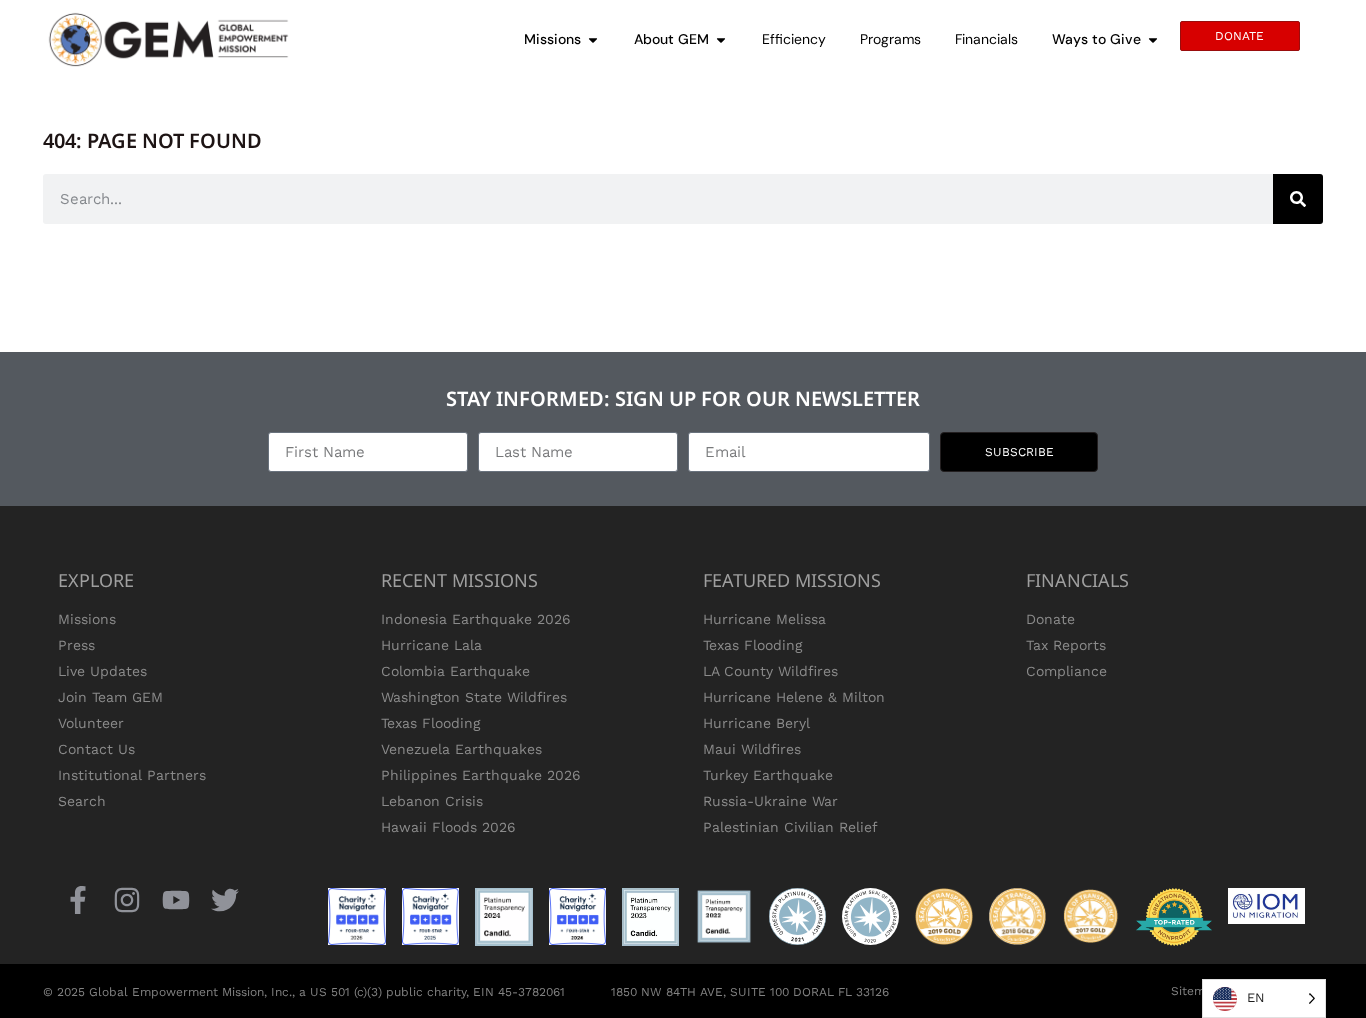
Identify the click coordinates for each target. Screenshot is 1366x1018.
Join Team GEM (110, 697)
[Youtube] (175, 899)
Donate (1050, 619)
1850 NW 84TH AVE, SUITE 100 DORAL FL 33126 (750, 992)
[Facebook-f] (77, 899)
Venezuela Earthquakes (461, 749)
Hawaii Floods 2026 (448, 827)
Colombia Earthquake (455, 671)
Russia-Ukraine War (770, 801)
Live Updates (102, 671)
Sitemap (1195, 991)
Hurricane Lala (431, 645)
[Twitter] (225, 899)
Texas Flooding (430, 723)
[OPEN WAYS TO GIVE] (1153, 39)
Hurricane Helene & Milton (794, 697)
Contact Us (96, 749)
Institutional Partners (132, 775)
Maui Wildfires (752, 749)
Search (82, 801)
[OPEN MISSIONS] (593, 39)
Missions (87, 619)
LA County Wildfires (770, 671)
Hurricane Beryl (756, 723)
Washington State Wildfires (474, 697)
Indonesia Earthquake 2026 (476, 619)
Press (76, 645)
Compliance (1066, 671)
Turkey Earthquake (768, 775)
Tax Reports (1066, 645)
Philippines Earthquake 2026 (481, 775)
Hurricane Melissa (764, 619)
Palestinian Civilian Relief (790, 827)
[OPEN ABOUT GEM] (721, 39)
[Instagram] (126, 899)
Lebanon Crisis (432, 801)
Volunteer (91, 723)
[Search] (1298, 199)
